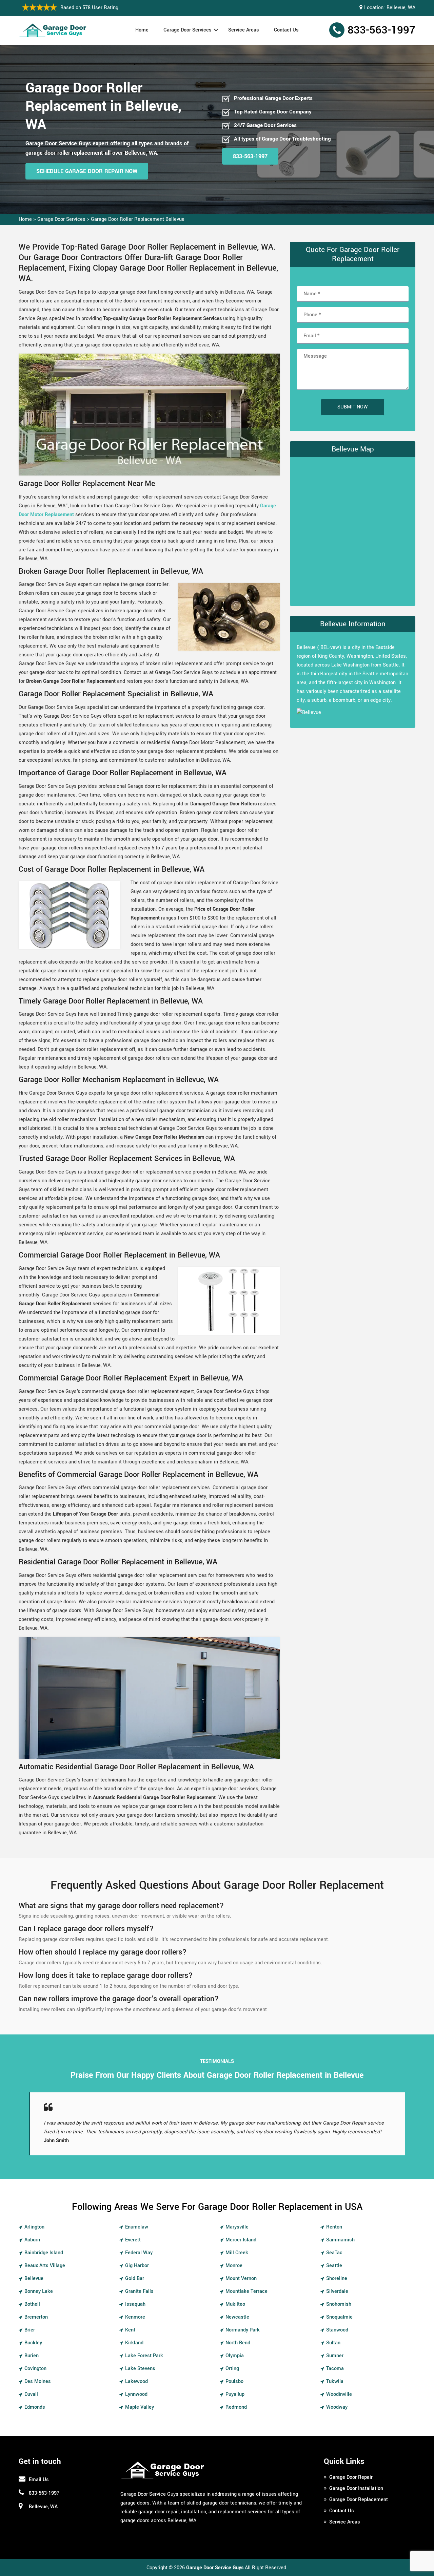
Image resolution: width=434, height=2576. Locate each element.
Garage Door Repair (351, 2477)
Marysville (237, 2227)
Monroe (234, 2266)
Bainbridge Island (44, 2253)
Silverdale (337, 2291)
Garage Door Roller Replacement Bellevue (138, 219)
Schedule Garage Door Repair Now (87, 171)
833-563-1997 (381, 30)
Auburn (32, 2240)
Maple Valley (140, 2407)
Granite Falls (139, 2291)
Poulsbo (234, 2381)
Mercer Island (241, 2240)
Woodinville (339, 2394)
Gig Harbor (137, 2266)
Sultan (333, 2343)
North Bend (238, 2343)
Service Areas (244, 30)
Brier (30, 2330)
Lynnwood (136, 2394)
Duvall (31, 2394)
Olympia (235, 2356)
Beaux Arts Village (45, 2266)
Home (142, 30)
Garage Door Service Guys (215, 2568)
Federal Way (139, 2253)
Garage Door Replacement (359, 2500)
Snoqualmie (339, 2317)
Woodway (337, 2407)
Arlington (34, 2227)
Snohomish (339, 2304)
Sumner (335, 2356)
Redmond (236, 2407)
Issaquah (135, 2304)
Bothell (32, 2304)
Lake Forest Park (144, 2356)
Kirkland (134, 2343)
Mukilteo (235, 2304)
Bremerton (36, 2317)
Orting (232, 2369)
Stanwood (337, 2330)
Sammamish (340, 2240)
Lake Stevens (140, 2369)
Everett (133, 2240)
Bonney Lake (39, 2291)
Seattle (334, 2266)
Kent (130, 2330)
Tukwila (335, 2381)
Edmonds (35, 2407)
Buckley (33, 2343)
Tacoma (335, 2369)
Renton (334, 2227)
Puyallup (235, 2394)
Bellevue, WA (401, 8)
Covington (35, 2369)
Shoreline (337, 2278)
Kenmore (135, 2317)
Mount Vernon (241, 2278)
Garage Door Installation (356, 2488)
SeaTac (334, 2253)
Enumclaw (137, 2227)
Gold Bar (135, 2278)
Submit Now (353, 407)
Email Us (39, 2480)
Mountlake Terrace (246, 2291)
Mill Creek (237, 2253)
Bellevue (34, 2278)
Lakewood (136, 2381)
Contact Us (286, 30)
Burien (32, 2356)
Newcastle (237, 2317)
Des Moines (38, 2381)
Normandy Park (243, 2330)
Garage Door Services (188, 30)
